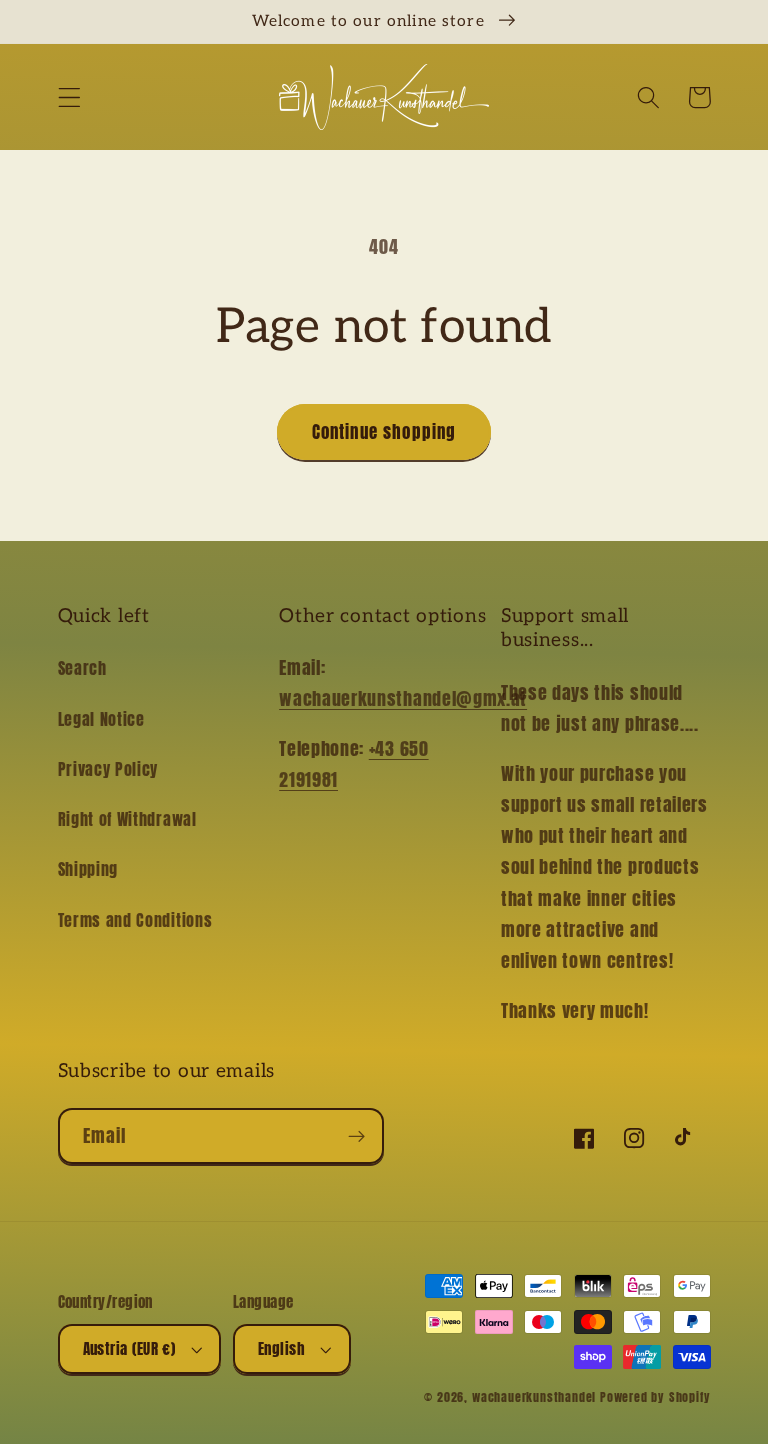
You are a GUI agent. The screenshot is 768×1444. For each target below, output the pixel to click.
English (281, 1348)
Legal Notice (101, 719)
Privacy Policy (108, 769)
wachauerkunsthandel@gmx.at (403, 698)
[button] (69, 97)
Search (82, 668)
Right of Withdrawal (127, 819)
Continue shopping (384, 432)
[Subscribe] (356, 1136)
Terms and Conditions (135, 920)
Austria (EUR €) (129, 1348)
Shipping (88, 869)
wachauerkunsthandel (534, 1397)
